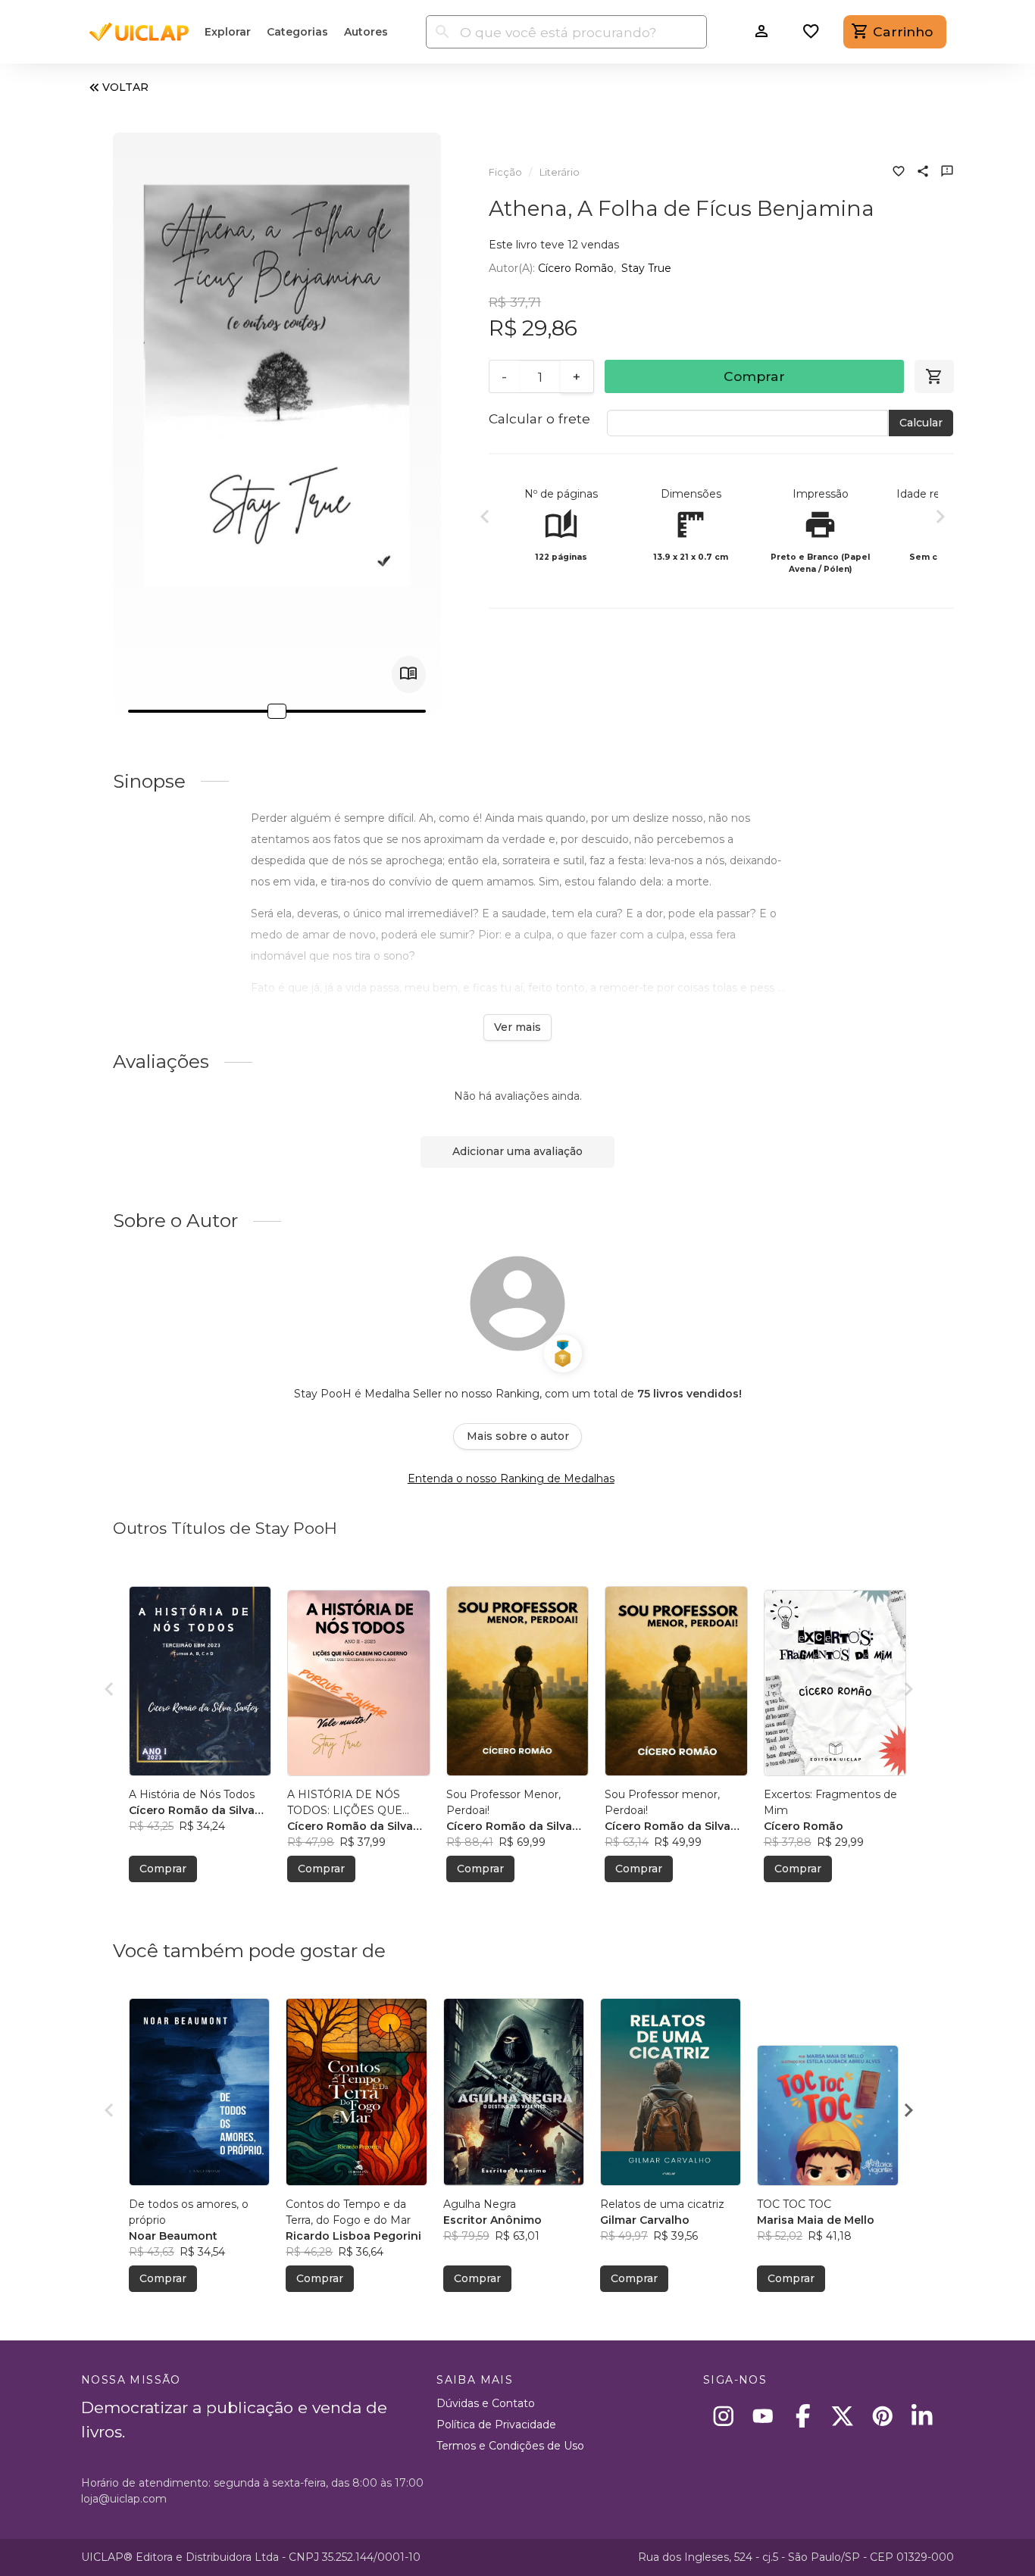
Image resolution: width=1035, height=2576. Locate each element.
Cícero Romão (576, 268)
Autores (366, 32)
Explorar (228, 32)
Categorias (297, 32)
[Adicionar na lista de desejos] (899, 173)
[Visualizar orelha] (409, 674)
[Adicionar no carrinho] (934, 376)
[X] (843, 2416)
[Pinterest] (882, 2416)
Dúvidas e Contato (486, 2403)
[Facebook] (803, 2416)
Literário (560, 172)
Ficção (505, 172)
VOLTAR (125, 87)
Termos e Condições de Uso (510, 2446)
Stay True (646, 268)
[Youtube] (763, 2416)
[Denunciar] (947, 173)
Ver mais (517, 1027)
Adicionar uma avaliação (517, 1151)
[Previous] (485, 519)
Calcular (921, 423)
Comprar (754, 376)
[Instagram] (723, 2416)
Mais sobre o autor (518, 1436)
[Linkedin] (922, 2416)
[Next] (940, 519)
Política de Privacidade (496, 2425)
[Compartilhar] (923, 173)
